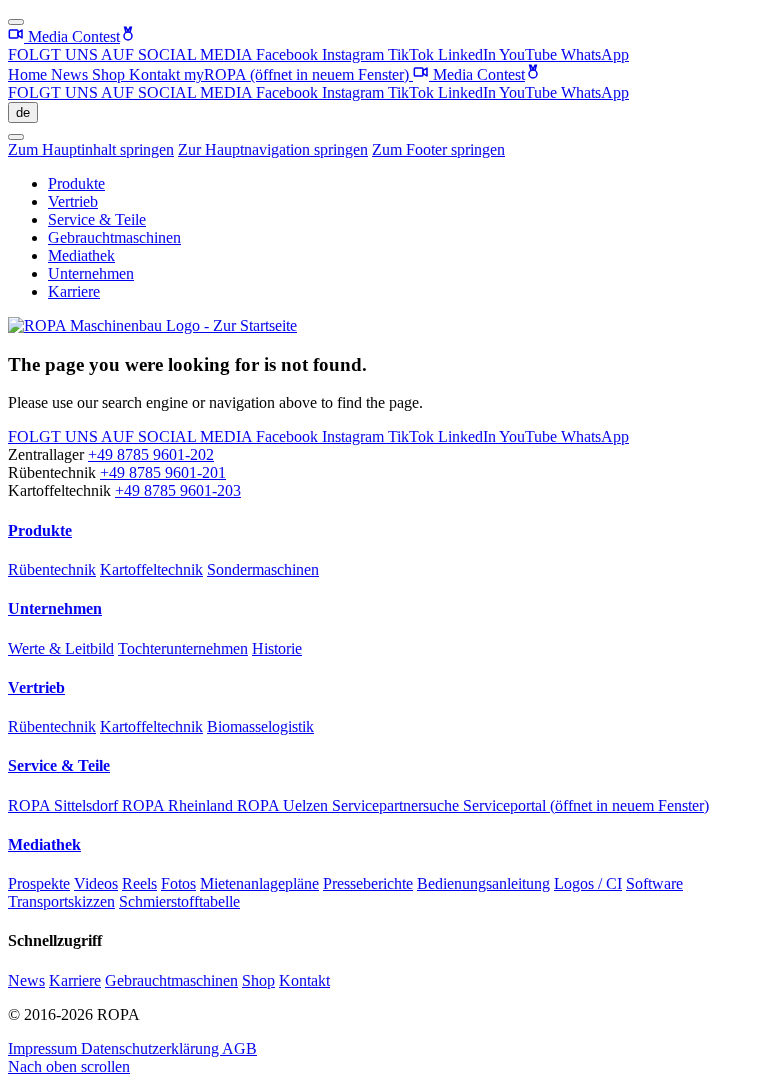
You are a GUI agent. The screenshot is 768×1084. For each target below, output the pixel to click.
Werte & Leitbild (61, 648)
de (23, 112)
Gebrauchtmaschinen (114, 237)
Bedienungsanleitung (483, 883)
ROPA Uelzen (284, 805)
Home (29, 74)
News (71, 74)
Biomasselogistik (260, 726)
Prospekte (39, 883)
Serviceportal (586, 805)
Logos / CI (588, 883)
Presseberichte (368, 883)
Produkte (76, 183)
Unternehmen (91, 273)
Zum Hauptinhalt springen (91, 149)
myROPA (296, 74)
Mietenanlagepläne (259, 883)
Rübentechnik (52, 569)
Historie (277, 648)
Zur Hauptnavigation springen (273, 149)
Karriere (74, 291)
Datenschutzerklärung (151, 1048)
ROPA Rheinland (179, 805)
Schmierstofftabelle (179, 901)
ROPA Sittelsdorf (65, 805)
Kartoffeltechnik (151, 569)
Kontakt (156, 74)
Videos (96, 883)
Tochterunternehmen (183, 648)
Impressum (44, 1048)
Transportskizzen (61, 901)
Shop (110, 74)
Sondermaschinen (263, 569)
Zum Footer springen (438, 149)
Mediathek (81, 255)
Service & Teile (97, 219)
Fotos (178, 883)
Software (654, 883)
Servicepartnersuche (397, 805)
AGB (239, 1048)
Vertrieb (73, 201)
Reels (139, 883)
